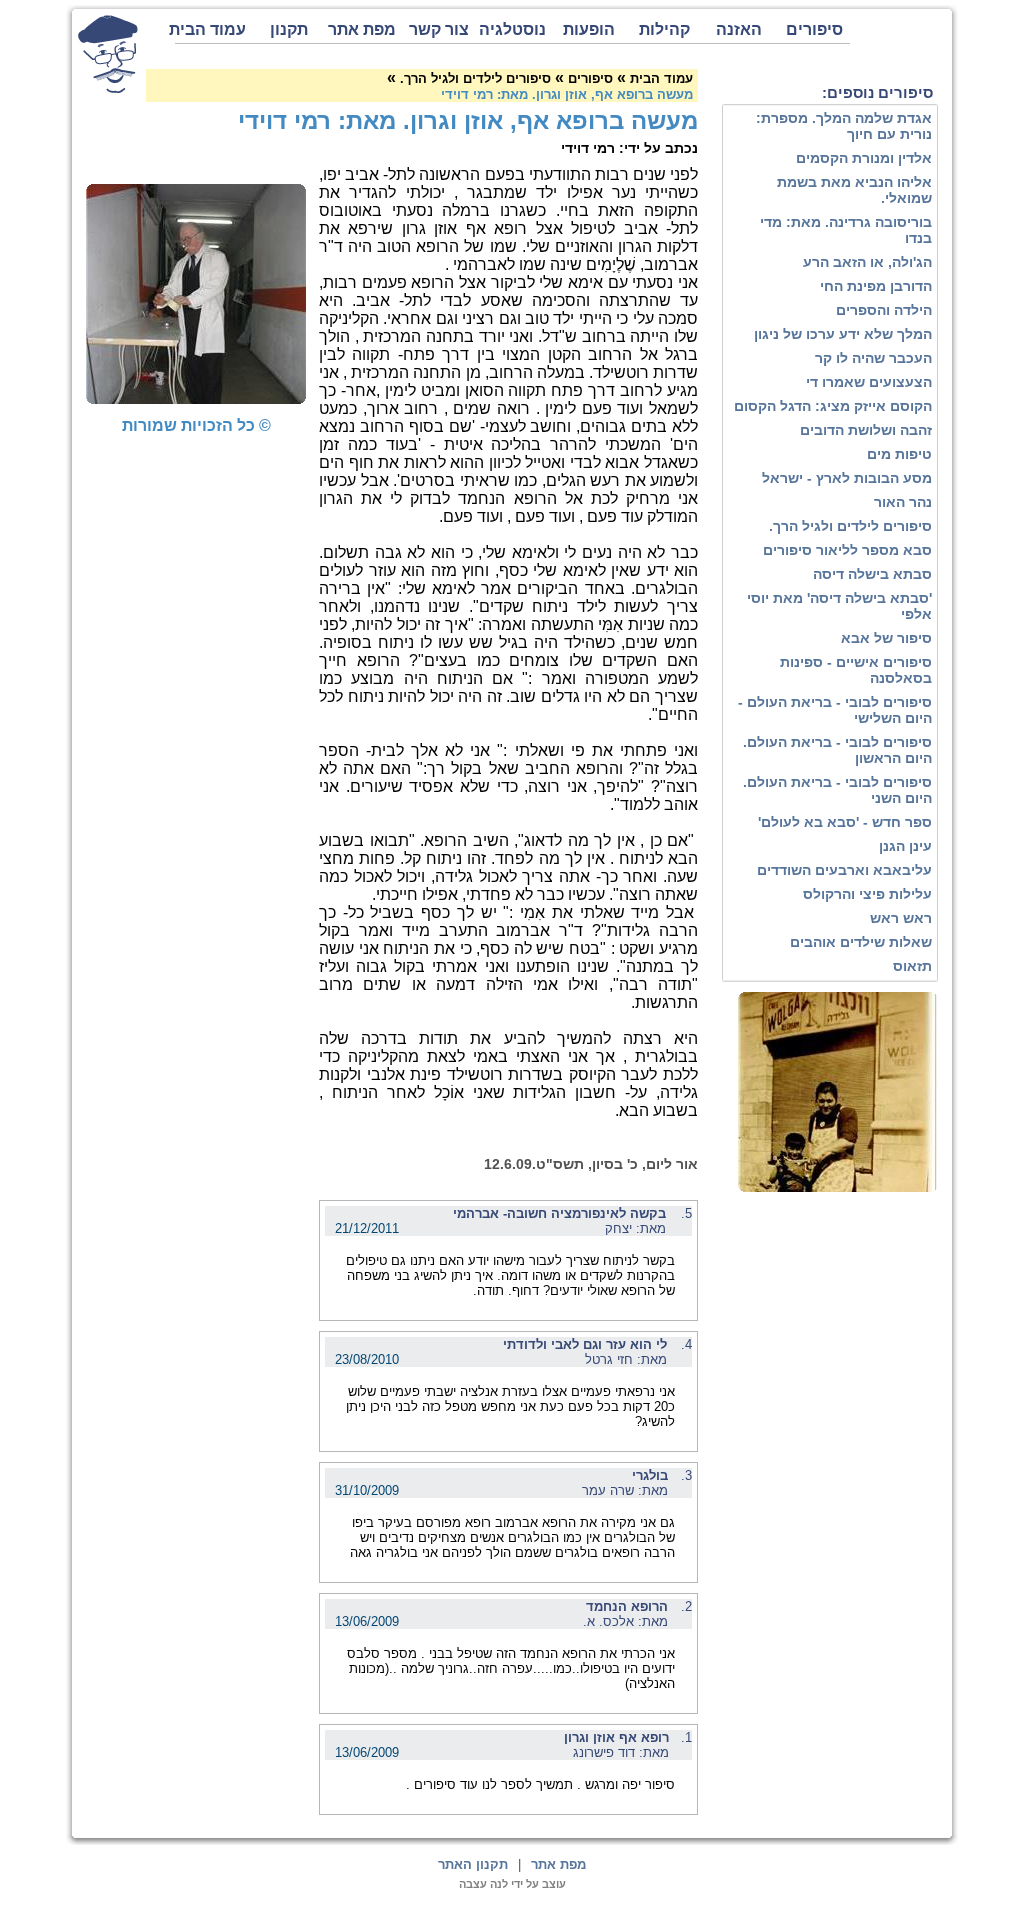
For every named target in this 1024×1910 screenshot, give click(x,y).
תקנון (289, 29)
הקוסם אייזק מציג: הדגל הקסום (833, 406)
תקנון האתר (473, 1864)
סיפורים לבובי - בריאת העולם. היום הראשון (837, 750)
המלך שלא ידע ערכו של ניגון (843, 334)
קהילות (664, 29)
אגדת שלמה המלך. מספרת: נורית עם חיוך (844, 126)
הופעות (589, 29)
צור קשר (439, 29)
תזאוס (912, 966)
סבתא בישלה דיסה (872, 574)
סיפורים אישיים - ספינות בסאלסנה (856, 670)
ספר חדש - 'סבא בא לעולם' (845, 822)
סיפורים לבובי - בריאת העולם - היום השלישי (835, 710)
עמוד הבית (210, 29)
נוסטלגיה (512, 29)
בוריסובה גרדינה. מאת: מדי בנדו (846, 230)
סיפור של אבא (886, 638)
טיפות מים (899, 454)
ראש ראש (901, 918)
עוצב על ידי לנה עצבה (512, 1884)
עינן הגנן (905, 846)
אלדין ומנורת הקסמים (864, 158)
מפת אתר (362, 29)
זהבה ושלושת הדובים (866, 430)
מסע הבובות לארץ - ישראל (847, 478)
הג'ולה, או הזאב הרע (867, 262)
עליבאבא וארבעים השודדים (844, 870)
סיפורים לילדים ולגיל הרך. (850, 526)
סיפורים (814, 29)
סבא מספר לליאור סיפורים (847, 550)
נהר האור (903, 502)
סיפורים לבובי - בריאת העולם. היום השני (837, 790)
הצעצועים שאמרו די (869, 382)
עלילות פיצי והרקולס (867, 894)
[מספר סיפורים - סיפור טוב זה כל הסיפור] (108, 54)
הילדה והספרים (884, 310)
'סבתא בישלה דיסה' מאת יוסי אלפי (839, 606)
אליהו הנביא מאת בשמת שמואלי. (854, 190)
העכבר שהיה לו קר (873, 358)
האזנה (739, 29)
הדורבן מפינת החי (876, 286)
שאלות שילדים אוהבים (861, 942)
